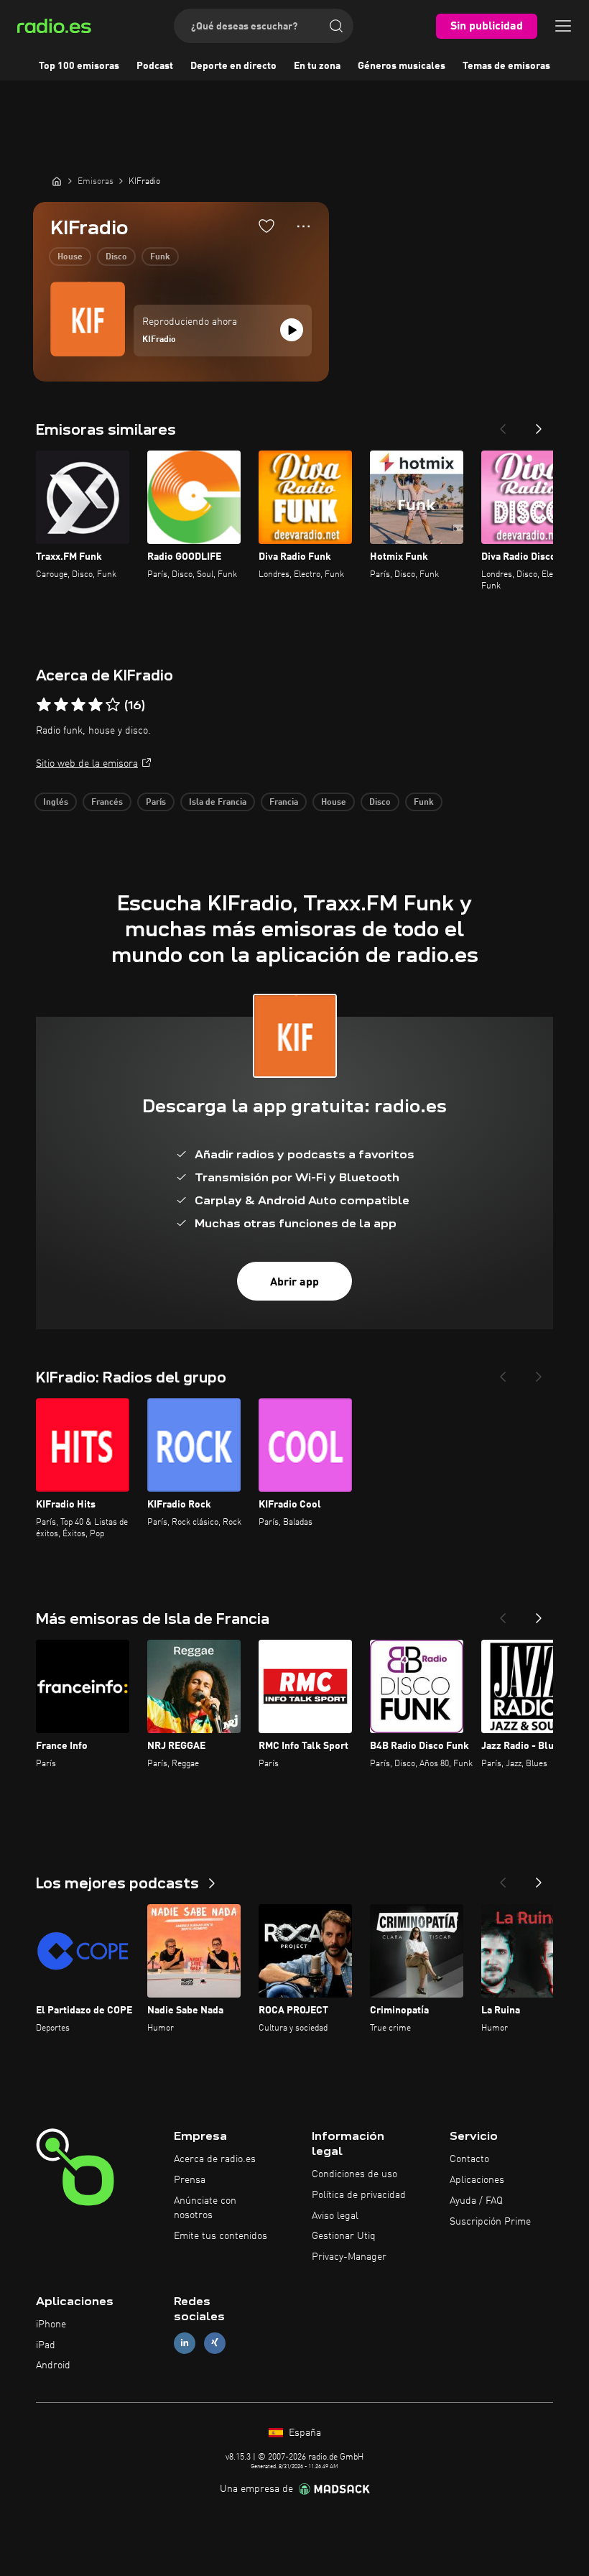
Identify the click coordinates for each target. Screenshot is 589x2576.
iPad (46, 2345)
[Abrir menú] (563, 26)
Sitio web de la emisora (87, 764)
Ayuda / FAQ (476, 2201)
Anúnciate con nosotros (205, 2208)
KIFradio (159, 340)
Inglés (56, 803)
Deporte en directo (233, 66)
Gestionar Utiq (344, 2236)
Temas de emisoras (506, 66)
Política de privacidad (359, 2195)
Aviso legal (335, 2216)
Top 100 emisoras (79, 66)
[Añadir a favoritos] (266, 226)
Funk (160, 257)
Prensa (190, 2180)
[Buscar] (336, 26)
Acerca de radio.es (215, 2159)
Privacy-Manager (349, 2257)
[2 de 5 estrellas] (61, 705)
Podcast (155, 66)
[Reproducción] (292, 330)
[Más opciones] (303, 226)
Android (53, 2365)
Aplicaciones (477, 2180)
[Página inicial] (57, 181)
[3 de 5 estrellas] (78, 705)
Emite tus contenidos (221, 2236)
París (156, 803)
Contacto (469, 2159)
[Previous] (503, 425)
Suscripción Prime (490, 2222)
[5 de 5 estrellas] (113, 705)
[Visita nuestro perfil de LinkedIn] (185, 2343)
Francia (284, 803)
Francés (107, 803)
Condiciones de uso (354, 2174)
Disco (116, 257)
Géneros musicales (402, 66)
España (303, 2433)
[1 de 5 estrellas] (44, 705)
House (70, 257)
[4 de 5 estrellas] (96, 705)
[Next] (539, 425)
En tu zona (317, 66)
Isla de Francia (218, 803)
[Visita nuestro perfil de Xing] (215, 2343)
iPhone (51, 2325)
